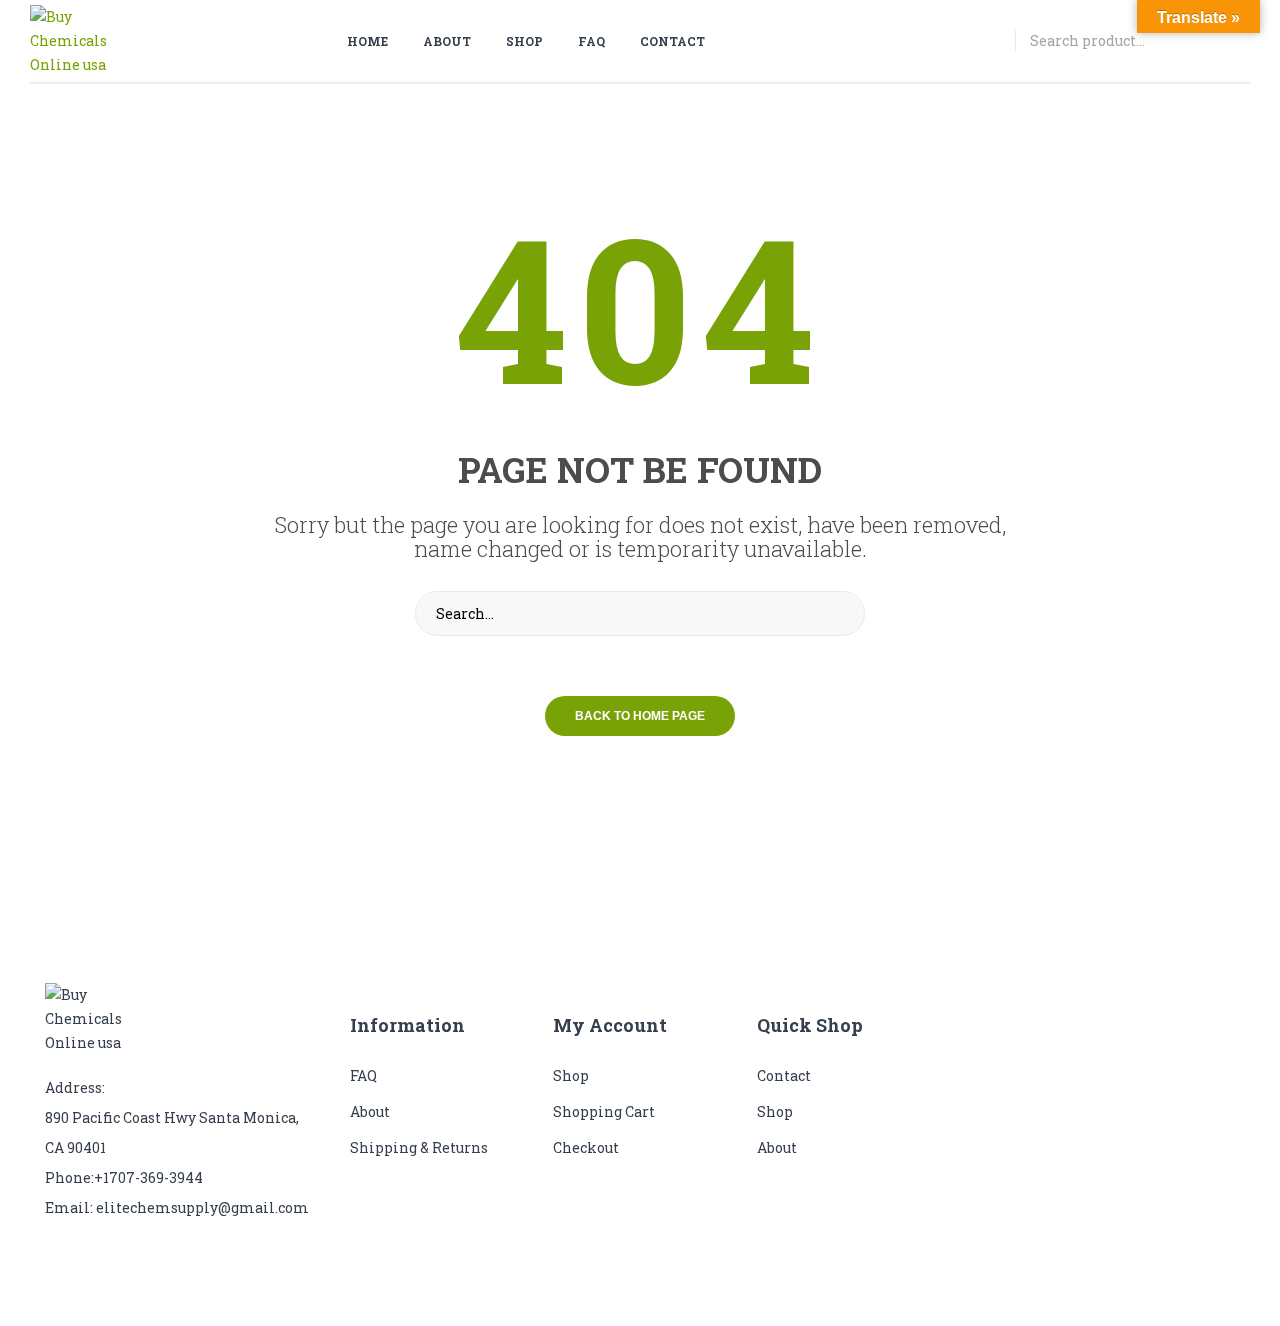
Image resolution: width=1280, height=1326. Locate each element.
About (370, 1111)
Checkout (586, 1147)
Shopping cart (604, 1111)
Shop (571, 1075)
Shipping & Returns (419, 1147)
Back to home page (640, 716)
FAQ (363, 1075)
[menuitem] (375, 41)
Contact (784, 1075)
